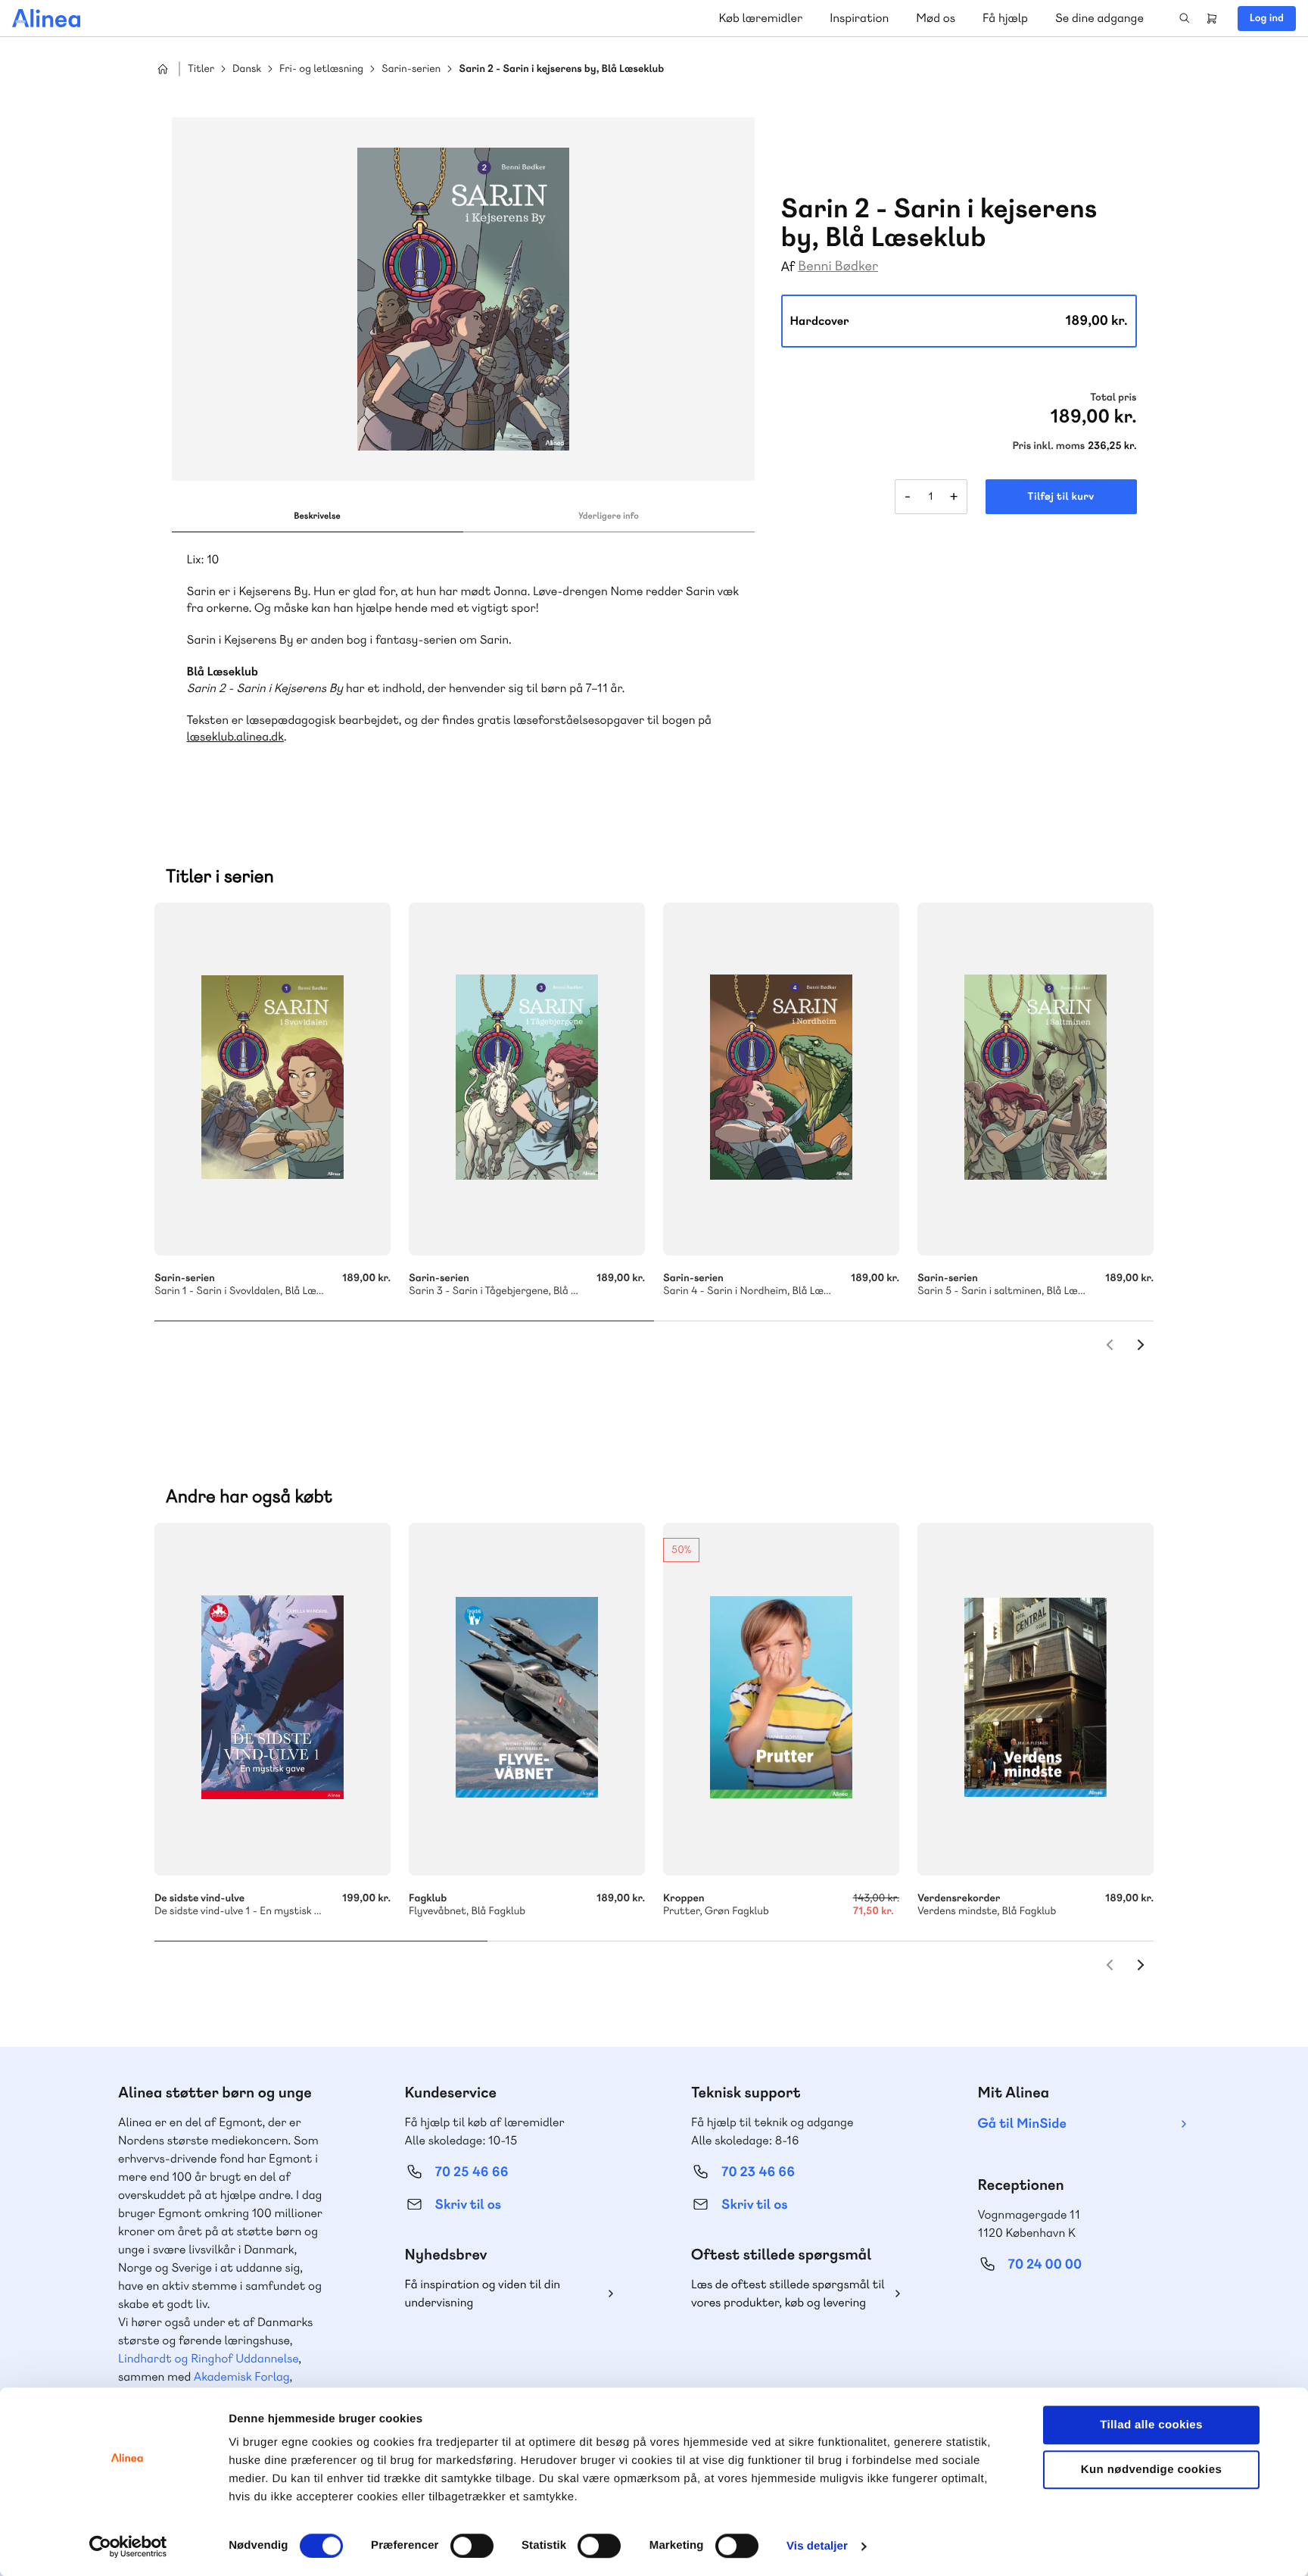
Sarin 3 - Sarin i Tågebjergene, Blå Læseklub (527, 1079)
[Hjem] (46, 18)
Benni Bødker (838, 266)
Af (788, 267)
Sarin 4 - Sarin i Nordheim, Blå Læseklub (781, 1079)
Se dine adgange (1099, 18)
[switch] (472, 2546)
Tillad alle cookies (1151, 2425)
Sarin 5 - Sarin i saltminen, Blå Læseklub (1035, 1079)
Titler (201, 69)
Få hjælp (1005, 18)
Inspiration (859, 18)
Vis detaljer (817, 2546)
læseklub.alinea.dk (235, 736)
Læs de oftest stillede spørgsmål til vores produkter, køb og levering (788, 2293)
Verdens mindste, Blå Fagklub (1035, 1699)
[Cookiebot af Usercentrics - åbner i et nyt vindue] (128, 2546)
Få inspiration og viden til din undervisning (483, 2293)
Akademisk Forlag (242, 2376)
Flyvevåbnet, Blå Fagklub (527, 1699)
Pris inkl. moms (1048, 446)
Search (1185, 18)
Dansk (247, 69)
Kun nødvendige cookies (1151, 2470)
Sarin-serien (411, 69)
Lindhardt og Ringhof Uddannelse (208, 2358)
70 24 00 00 (1045, 2264)
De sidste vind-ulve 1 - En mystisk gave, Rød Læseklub (272, 1699)
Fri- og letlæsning (321, 69)
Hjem (163, 69)
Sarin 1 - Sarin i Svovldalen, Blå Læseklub (272, 1079)
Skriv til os (468, 2205)
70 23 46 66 (758, 2172)
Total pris (1113, 398)
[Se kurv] (1212, 18)
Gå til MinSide (1022, 2124)
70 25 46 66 (472, 2172)
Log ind (1267, 18)
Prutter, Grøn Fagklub (781, 1699)
